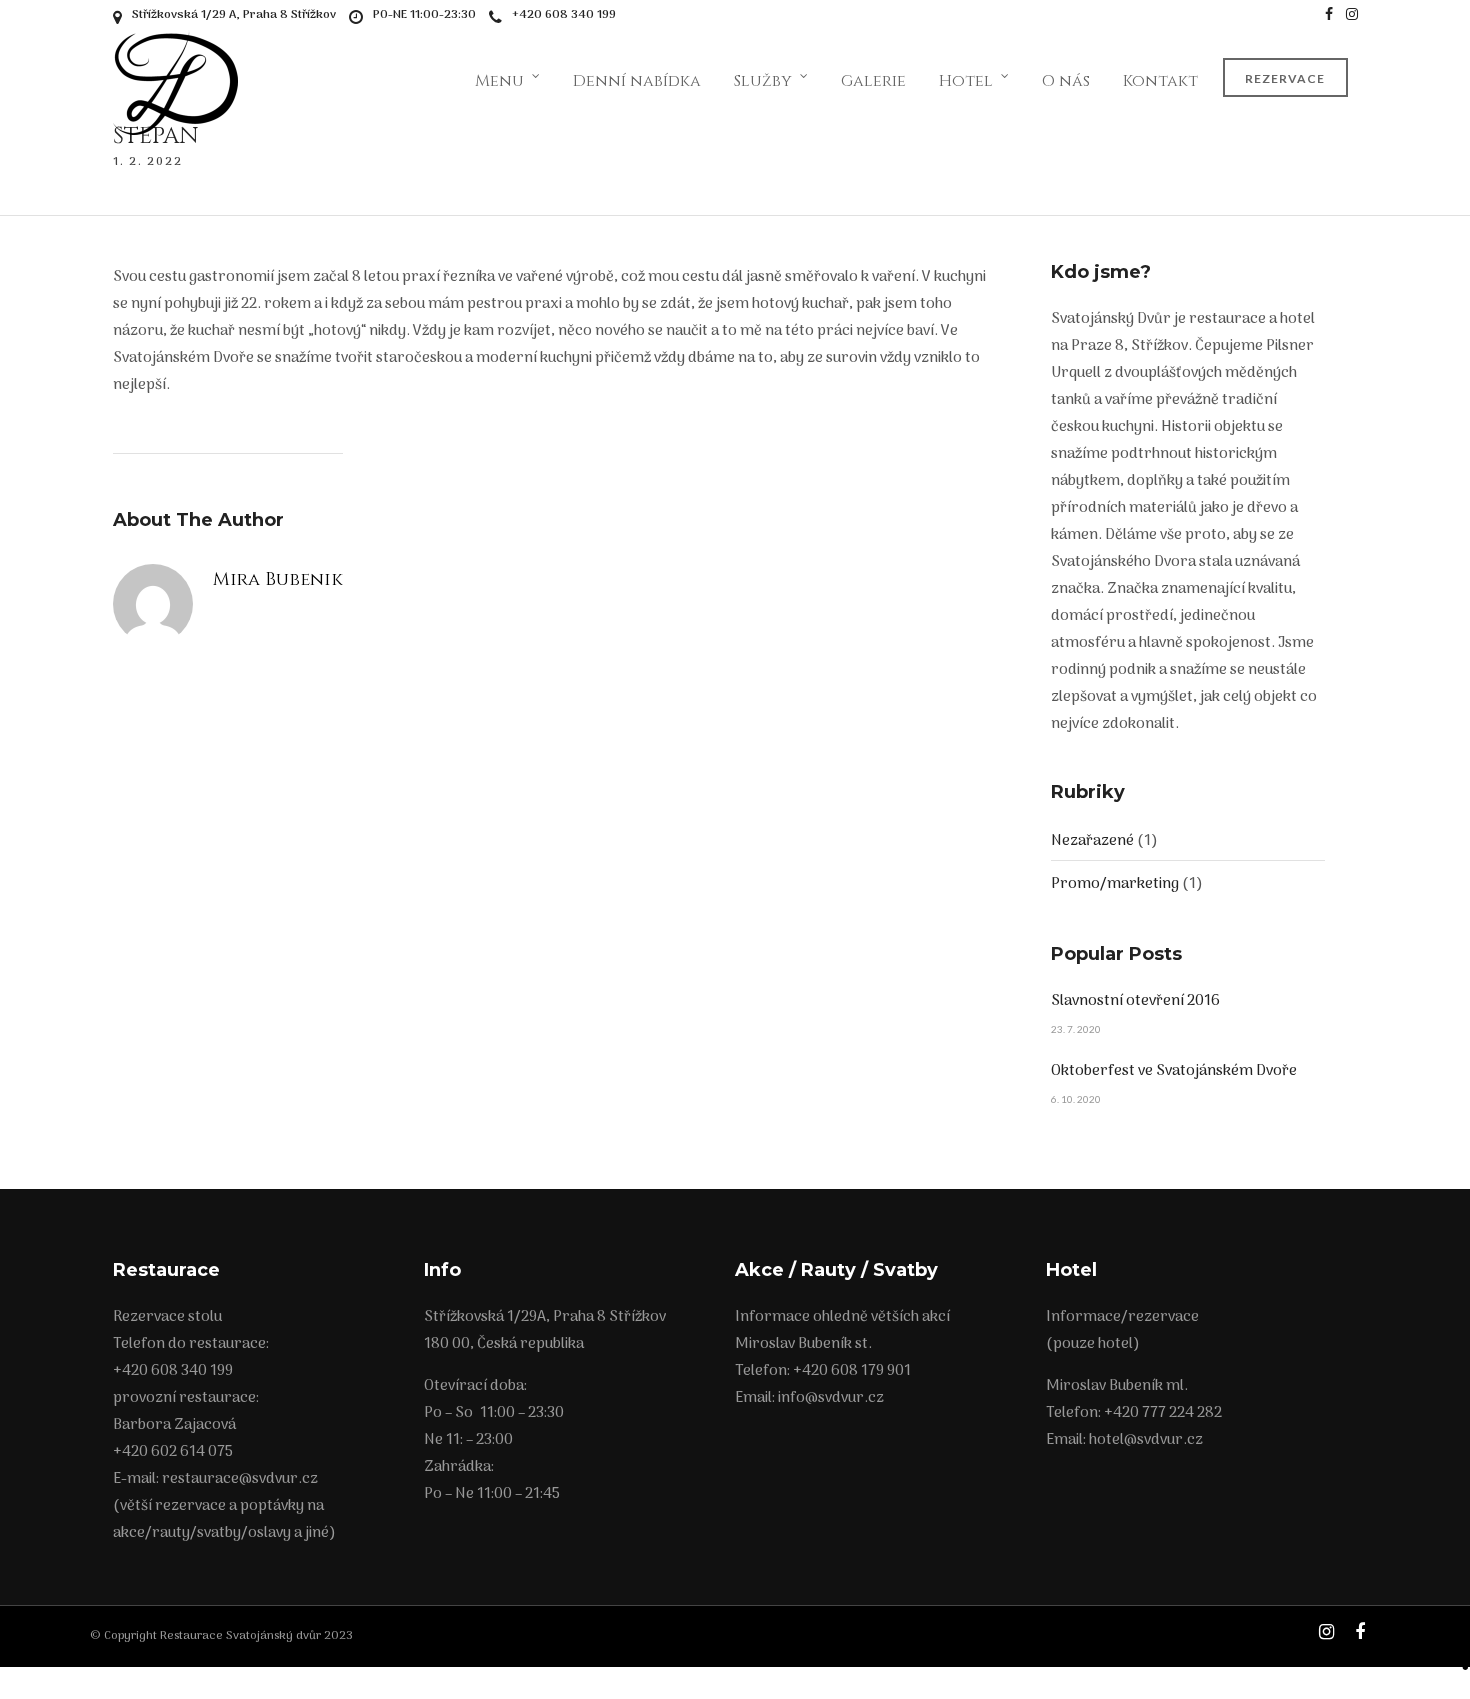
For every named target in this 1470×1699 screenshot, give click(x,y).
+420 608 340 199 (564, 15)
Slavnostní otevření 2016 (1135, 1001)
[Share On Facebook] (1465, 1616)
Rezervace (1285, 78)
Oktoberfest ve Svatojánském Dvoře (1174, 1071)
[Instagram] (1352, 15)
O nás (1066, 81)
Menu (499, 81)
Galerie (873, 81)
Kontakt (1160, 81)
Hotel (966, 81)
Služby (763, 81)
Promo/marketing (1115, 884)
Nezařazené (1092, 841)
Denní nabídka (637, 81)
